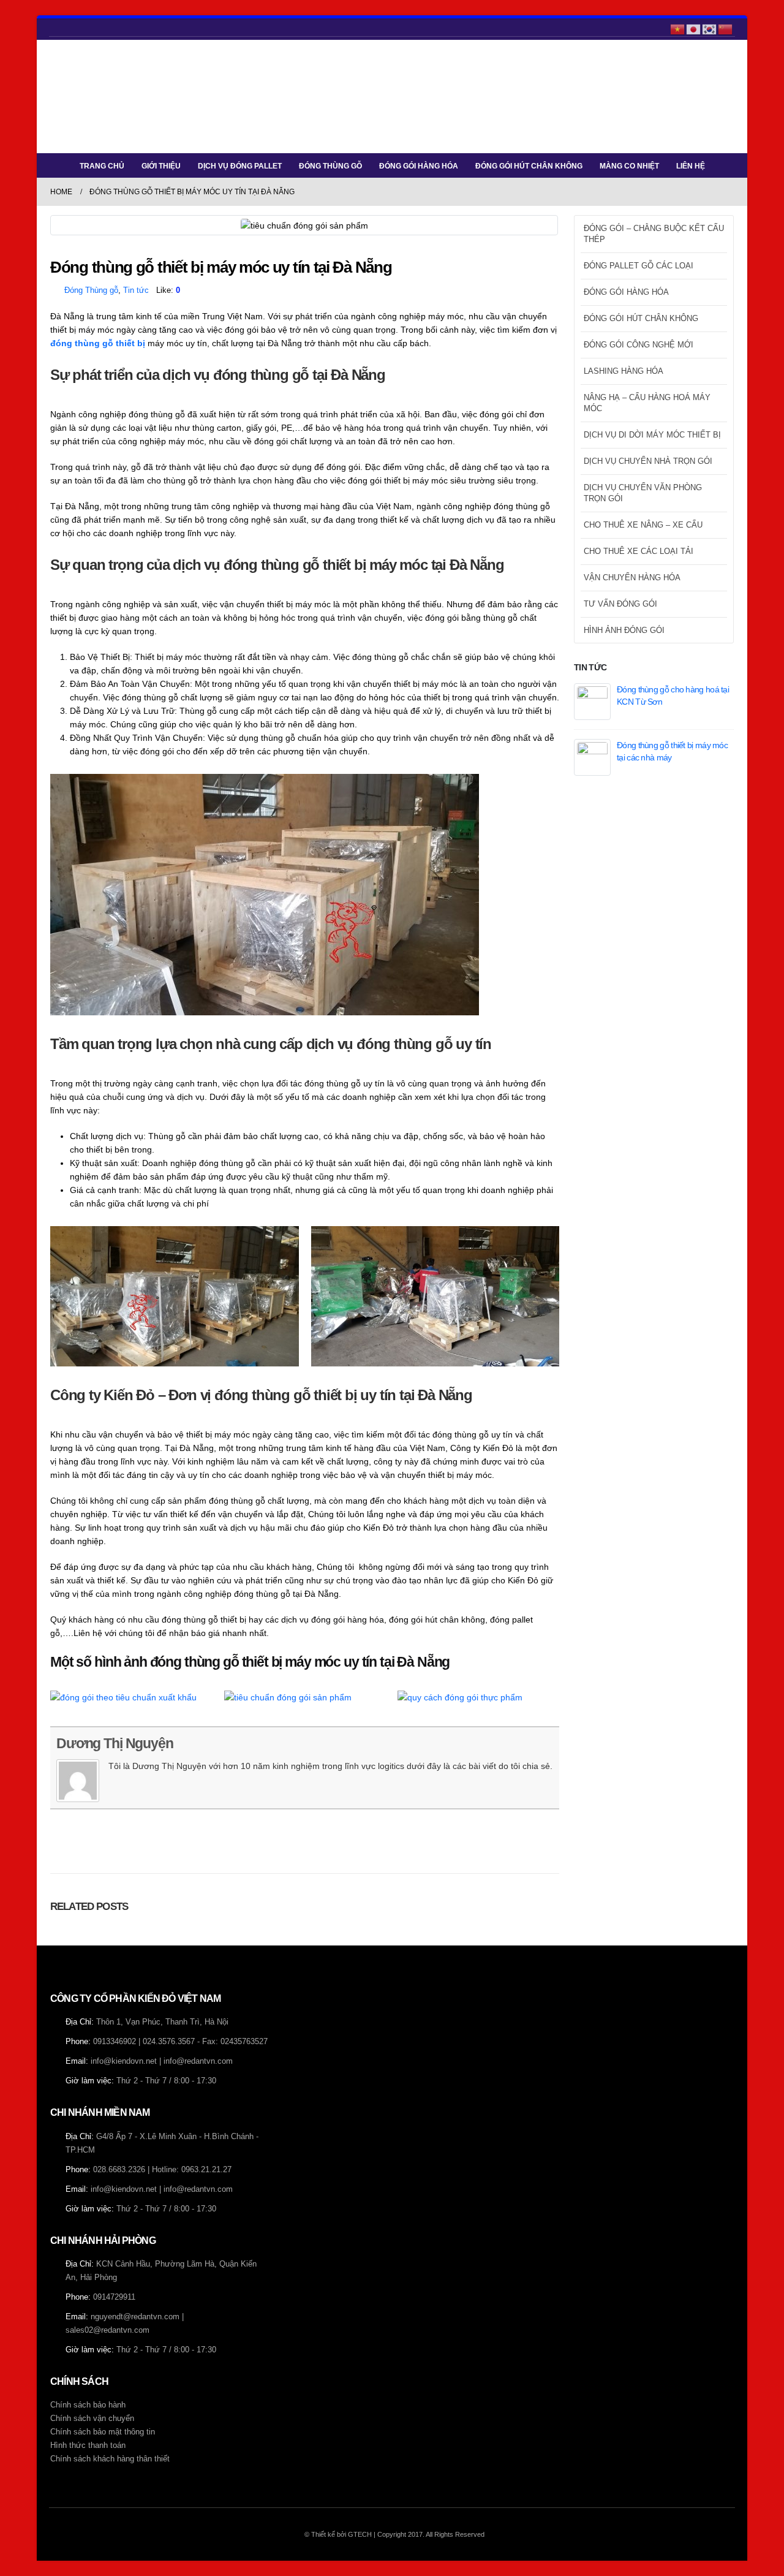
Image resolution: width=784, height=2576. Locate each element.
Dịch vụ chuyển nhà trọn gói (648, 461)
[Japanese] (694, 28)
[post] (592, 700)
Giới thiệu (161, 166)
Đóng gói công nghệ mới (639, 345)
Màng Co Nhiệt (629, 166)
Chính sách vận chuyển (92, 2419)
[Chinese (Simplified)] (726, 28)
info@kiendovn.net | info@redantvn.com (162, 2061)
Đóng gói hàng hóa (419, 166)
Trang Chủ (102, 166)
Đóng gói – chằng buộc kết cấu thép (654, 234)
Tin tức (136, 290)
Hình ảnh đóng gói (624, 630)
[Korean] (710, 28)
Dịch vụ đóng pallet (240, 166)
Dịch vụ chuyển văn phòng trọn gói (643, 493)
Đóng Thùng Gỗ (330, 166)
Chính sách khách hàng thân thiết (110, 2459)
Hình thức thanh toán (88, 2445)
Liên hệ (691, 166)
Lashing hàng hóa (624, 371)
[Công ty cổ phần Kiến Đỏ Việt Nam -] (87, 97)
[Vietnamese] (678, 28)
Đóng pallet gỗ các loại (639, 266)
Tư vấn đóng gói (620, 604)
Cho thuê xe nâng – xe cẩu (643, 525)
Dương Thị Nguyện (115, 1743)
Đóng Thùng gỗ (91, 290)
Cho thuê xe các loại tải (639, 551)
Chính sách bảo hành (88, 2405)
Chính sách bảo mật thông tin (103, 2432)
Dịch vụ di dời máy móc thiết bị (652, 435)
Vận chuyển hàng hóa (632, 578)
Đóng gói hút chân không (529, 166)
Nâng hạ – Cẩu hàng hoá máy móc (647, 403)
